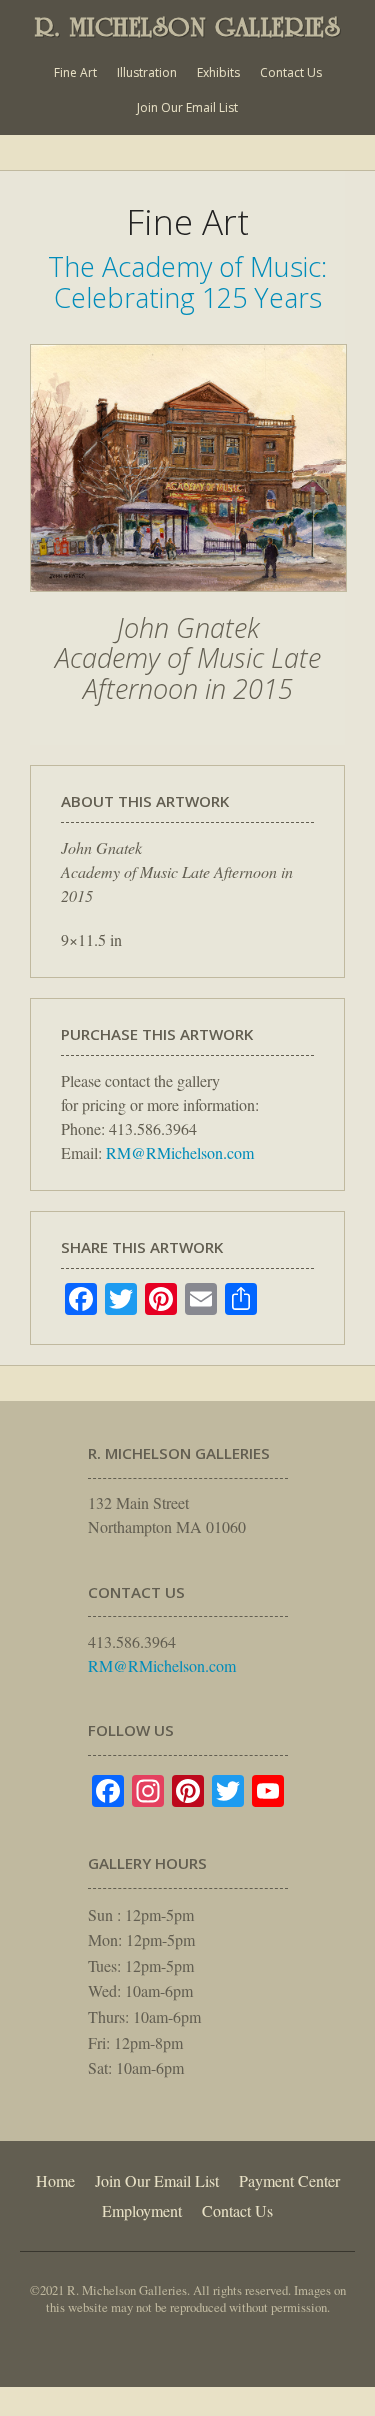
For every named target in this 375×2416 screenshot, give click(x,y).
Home (55, 2180)
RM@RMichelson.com (180, 1152)
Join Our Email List (187, 107)
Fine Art (75, 72)
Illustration (147, 72)
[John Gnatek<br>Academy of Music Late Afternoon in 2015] (188, 602)
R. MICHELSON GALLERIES (188, 27)
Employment (142, 2210)
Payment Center (289, 2180)
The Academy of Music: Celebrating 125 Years (187, 281)
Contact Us (291, 72)
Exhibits (218, 72)
